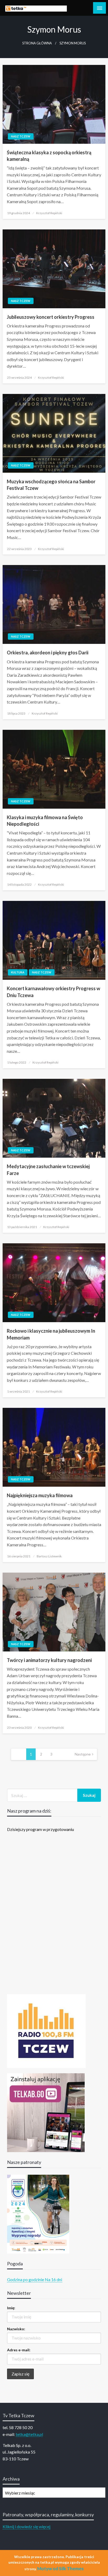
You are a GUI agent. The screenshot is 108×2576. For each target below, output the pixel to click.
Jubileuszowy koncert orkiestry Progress (51, 317)
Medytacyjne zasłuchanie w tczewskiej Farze (48, 1170)
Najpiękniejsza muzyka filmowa (40, 1495)
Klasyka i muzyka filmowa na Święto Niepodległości (45, 821)
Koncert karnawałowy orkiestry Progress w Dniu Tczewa (53, 992)
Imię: (11, 2308)
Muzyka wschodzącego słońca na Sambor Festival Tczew (51, 485)
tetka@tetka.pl (29, 2434)
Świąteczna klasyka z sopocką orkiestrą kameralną (49, 156)
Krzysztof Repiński (49, 213)
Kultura (18, 972)
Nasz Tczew (21, 136)
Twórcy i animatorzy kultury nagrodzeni (49, 1660)
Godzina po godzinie (26, 2279)
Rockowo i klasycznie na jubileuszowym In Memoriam (51, 1334)
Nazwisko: (16, 2329)
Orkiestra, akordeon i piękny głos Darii (48, 653)
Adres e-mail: (19, 2350)
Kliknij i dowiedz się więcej (26, 2526)
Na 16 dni (53, 2279)
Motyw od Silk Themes (60, 2569)
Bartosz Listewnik (49, 1556)
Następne (83, 1754)
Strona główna (37, 43)
